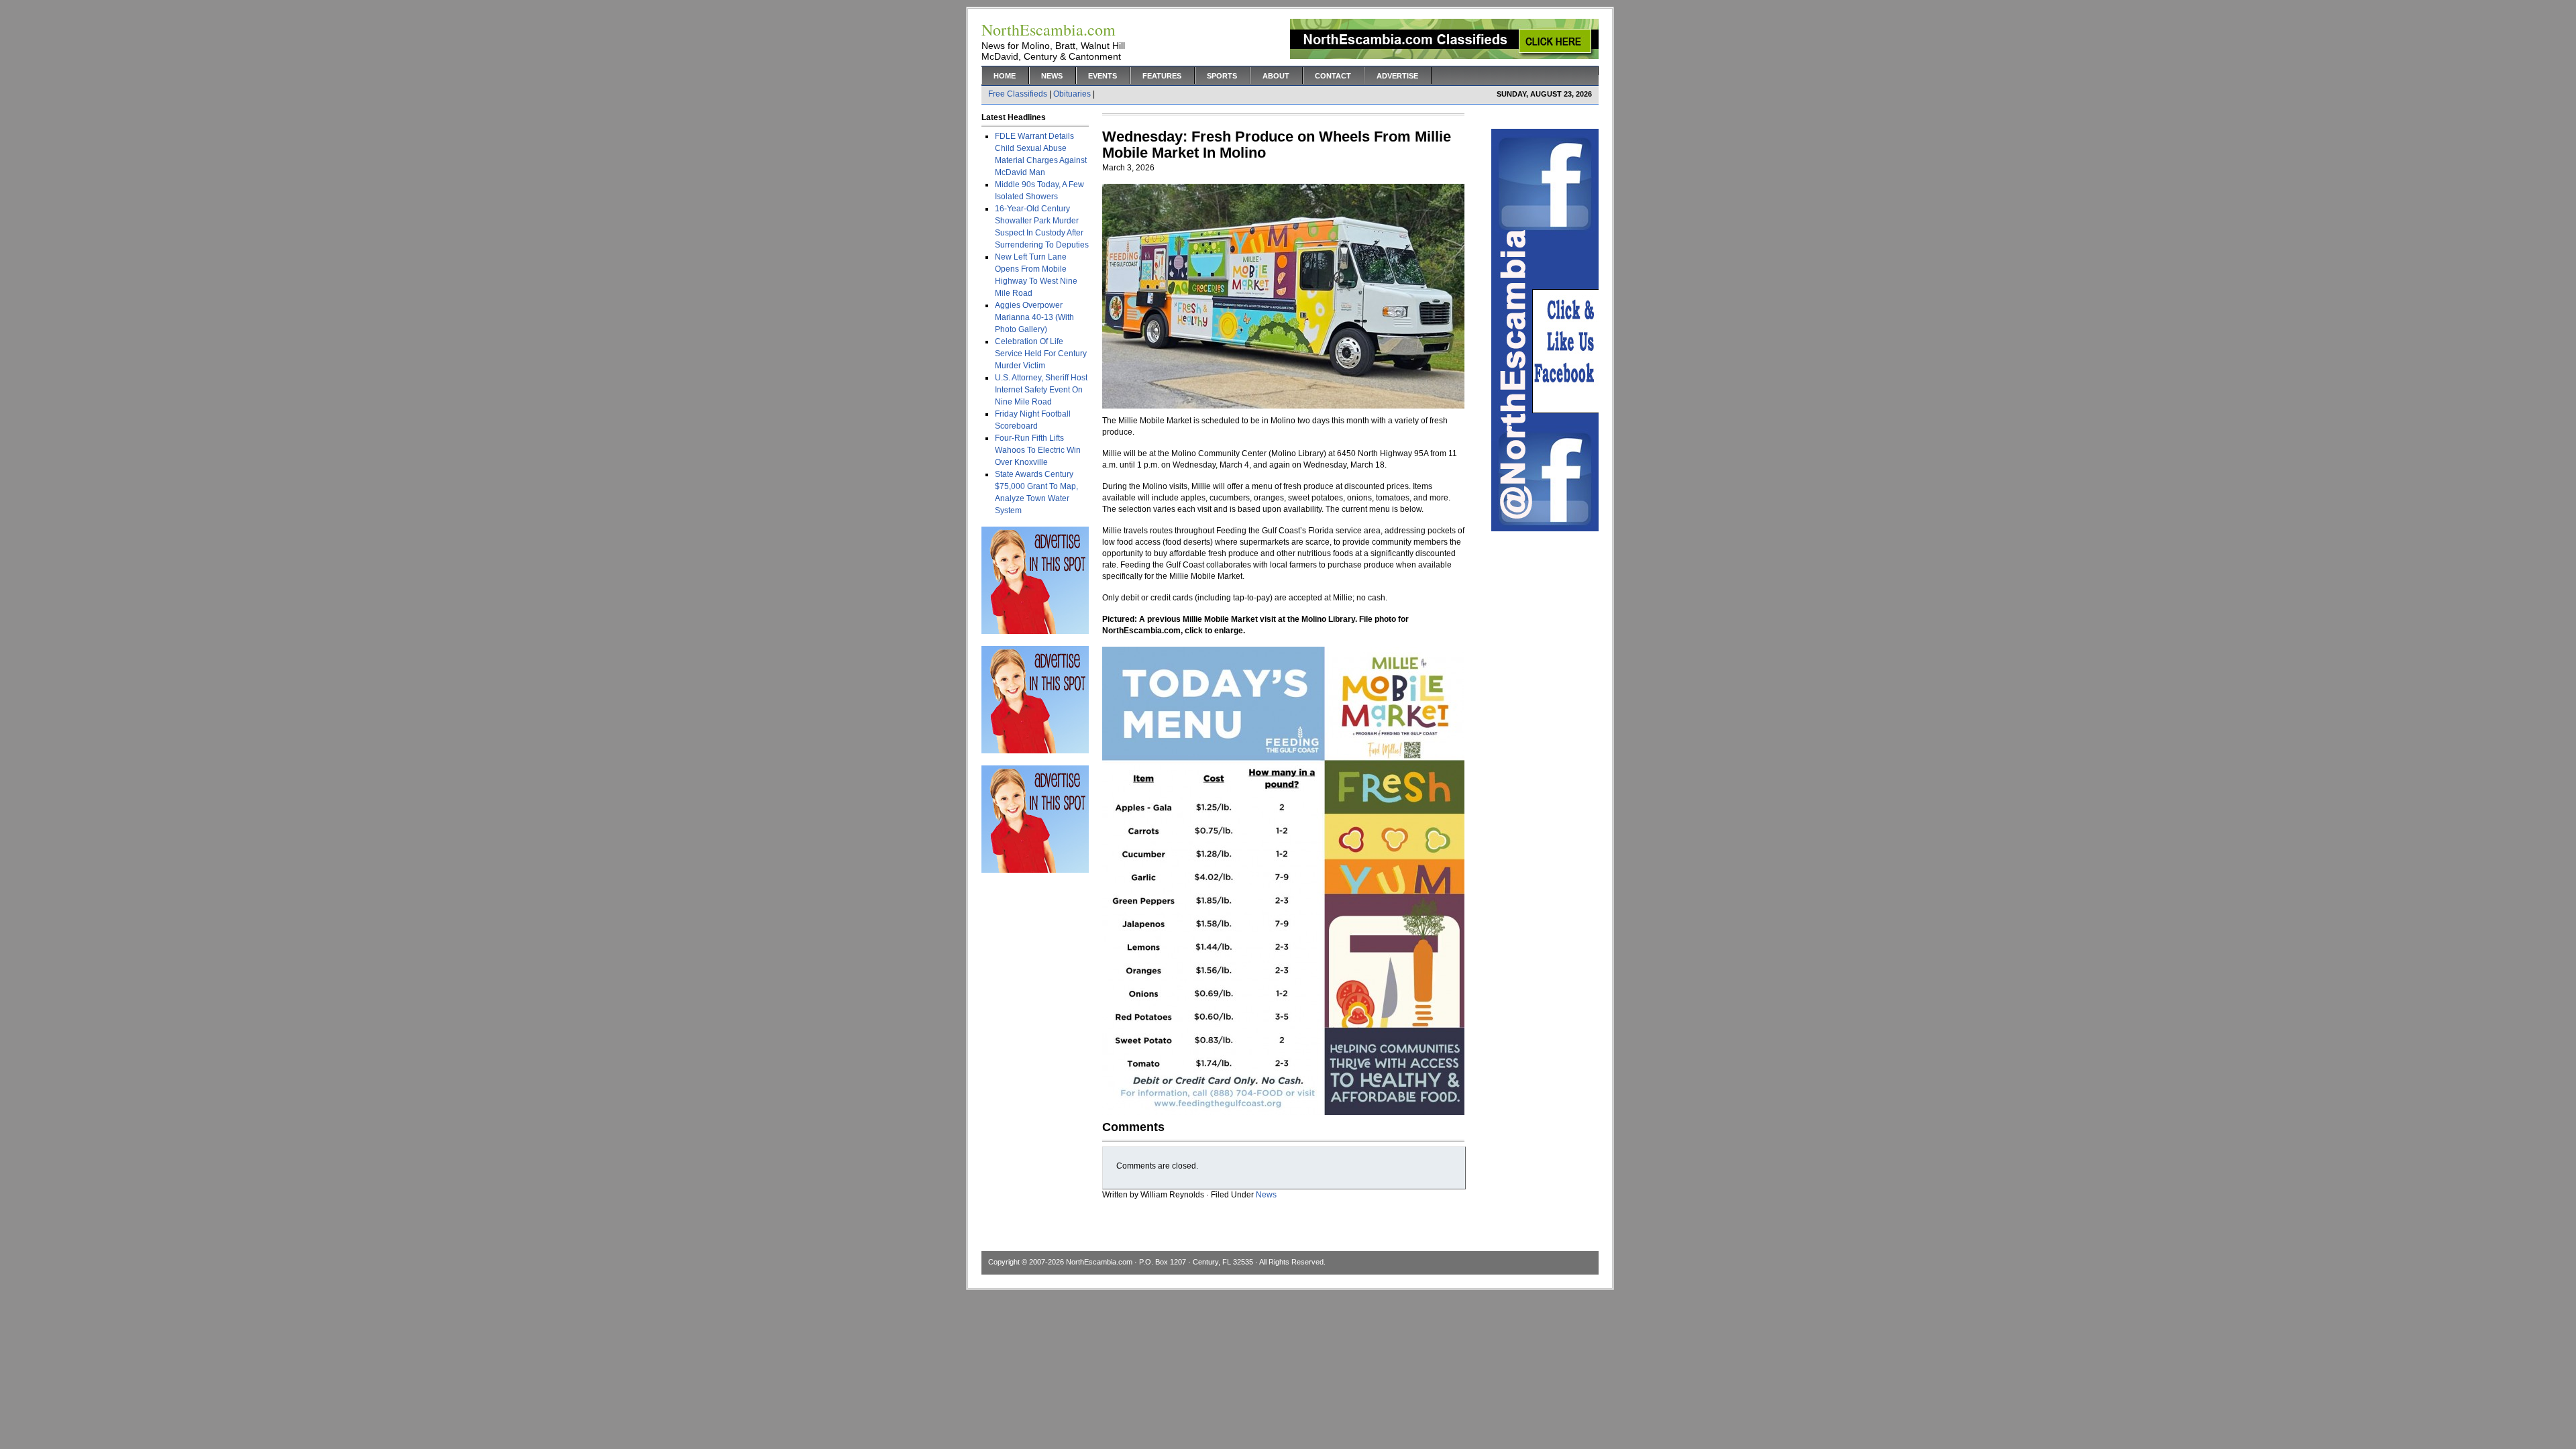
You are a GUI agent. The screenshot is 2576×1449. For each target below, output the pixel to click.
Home (1005, 76)
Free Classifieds (1018, 94)
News (1052, 76)
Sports (1222, 76)
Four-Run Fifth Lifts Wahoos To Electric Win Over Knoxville (1038, 450)
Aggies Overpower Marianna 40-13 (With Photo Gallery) (1034, 317)
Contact (1333, 76)
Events (1103, 76)
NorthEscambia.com (1099, 1262)
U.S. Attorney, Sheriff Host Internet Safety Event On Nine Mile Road (1041, 390)
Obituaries (1072, 94)
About (1276, 76)
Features (1162, 76)
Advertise (1397, 76)
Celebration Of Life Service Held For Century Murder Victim (1041, 354)
